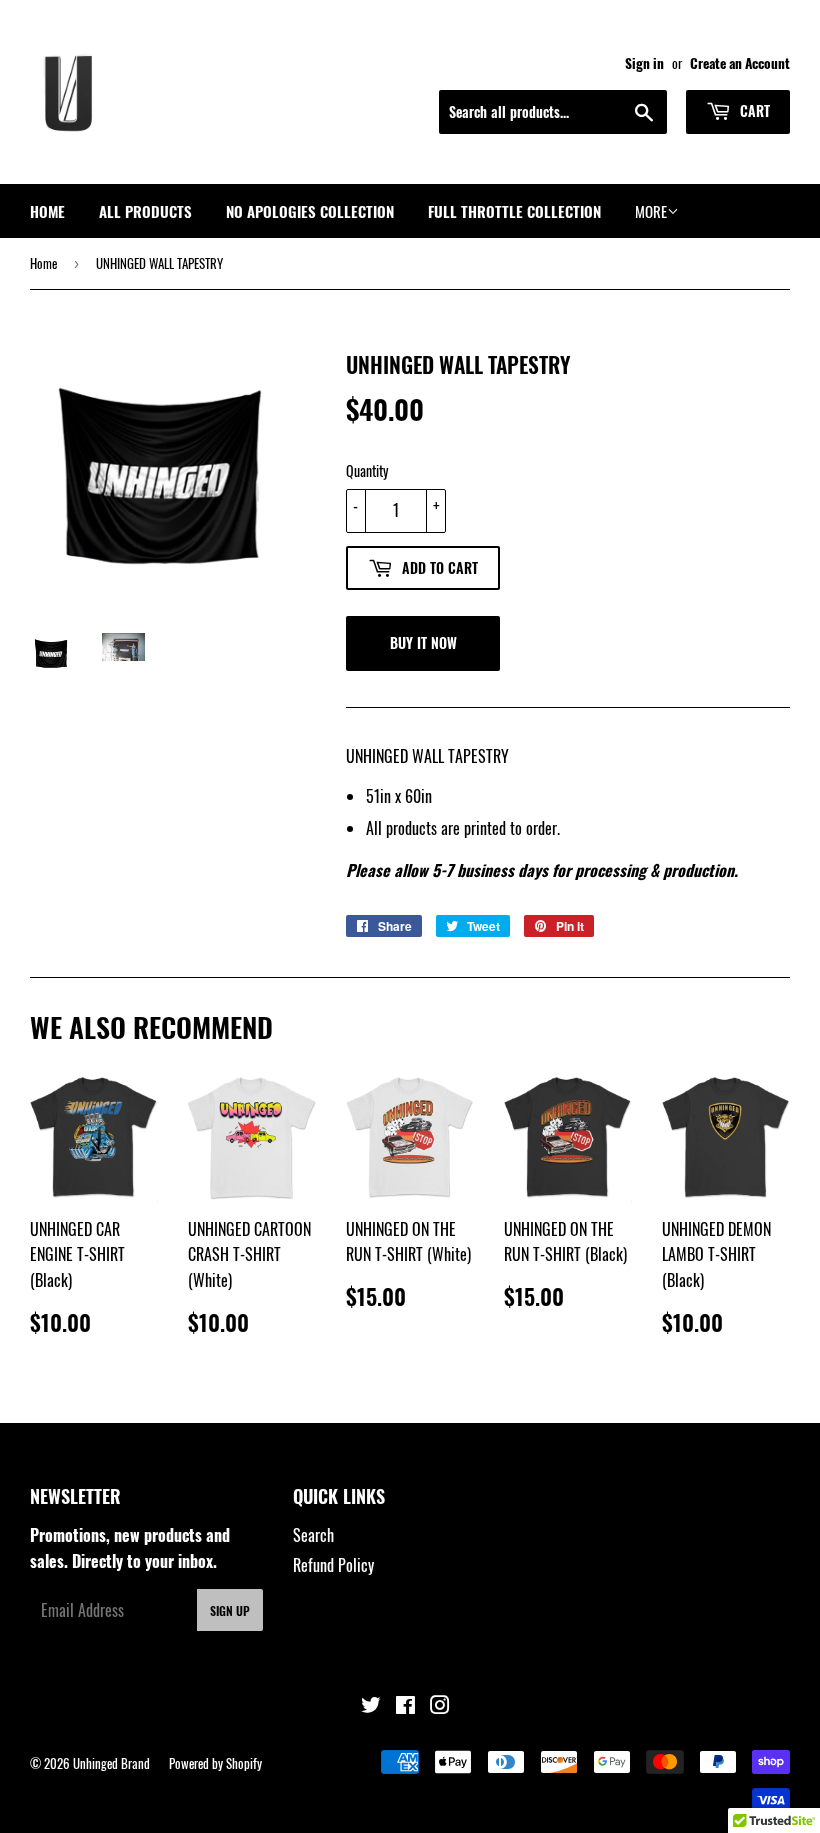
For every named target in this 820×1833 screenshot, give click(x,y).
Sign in (644, 63)
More (651, 211)
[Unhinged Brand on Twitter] (371, 1706)
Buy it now (423, 642)
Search (313, 1535)
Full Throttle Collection (514, 211)
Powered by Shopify (215, 1763)
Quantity (367, 470)
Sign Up (230, 1610)
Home (47, 211)
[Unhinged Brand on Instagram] (440, 1706)
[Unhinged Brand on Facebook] (405, 1706)
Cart (753, 110)
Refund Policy (333, 1565)
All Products (145, 211)
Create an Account (740, 63)
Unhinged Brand (111, 1763)
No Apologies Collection (310, 211)
